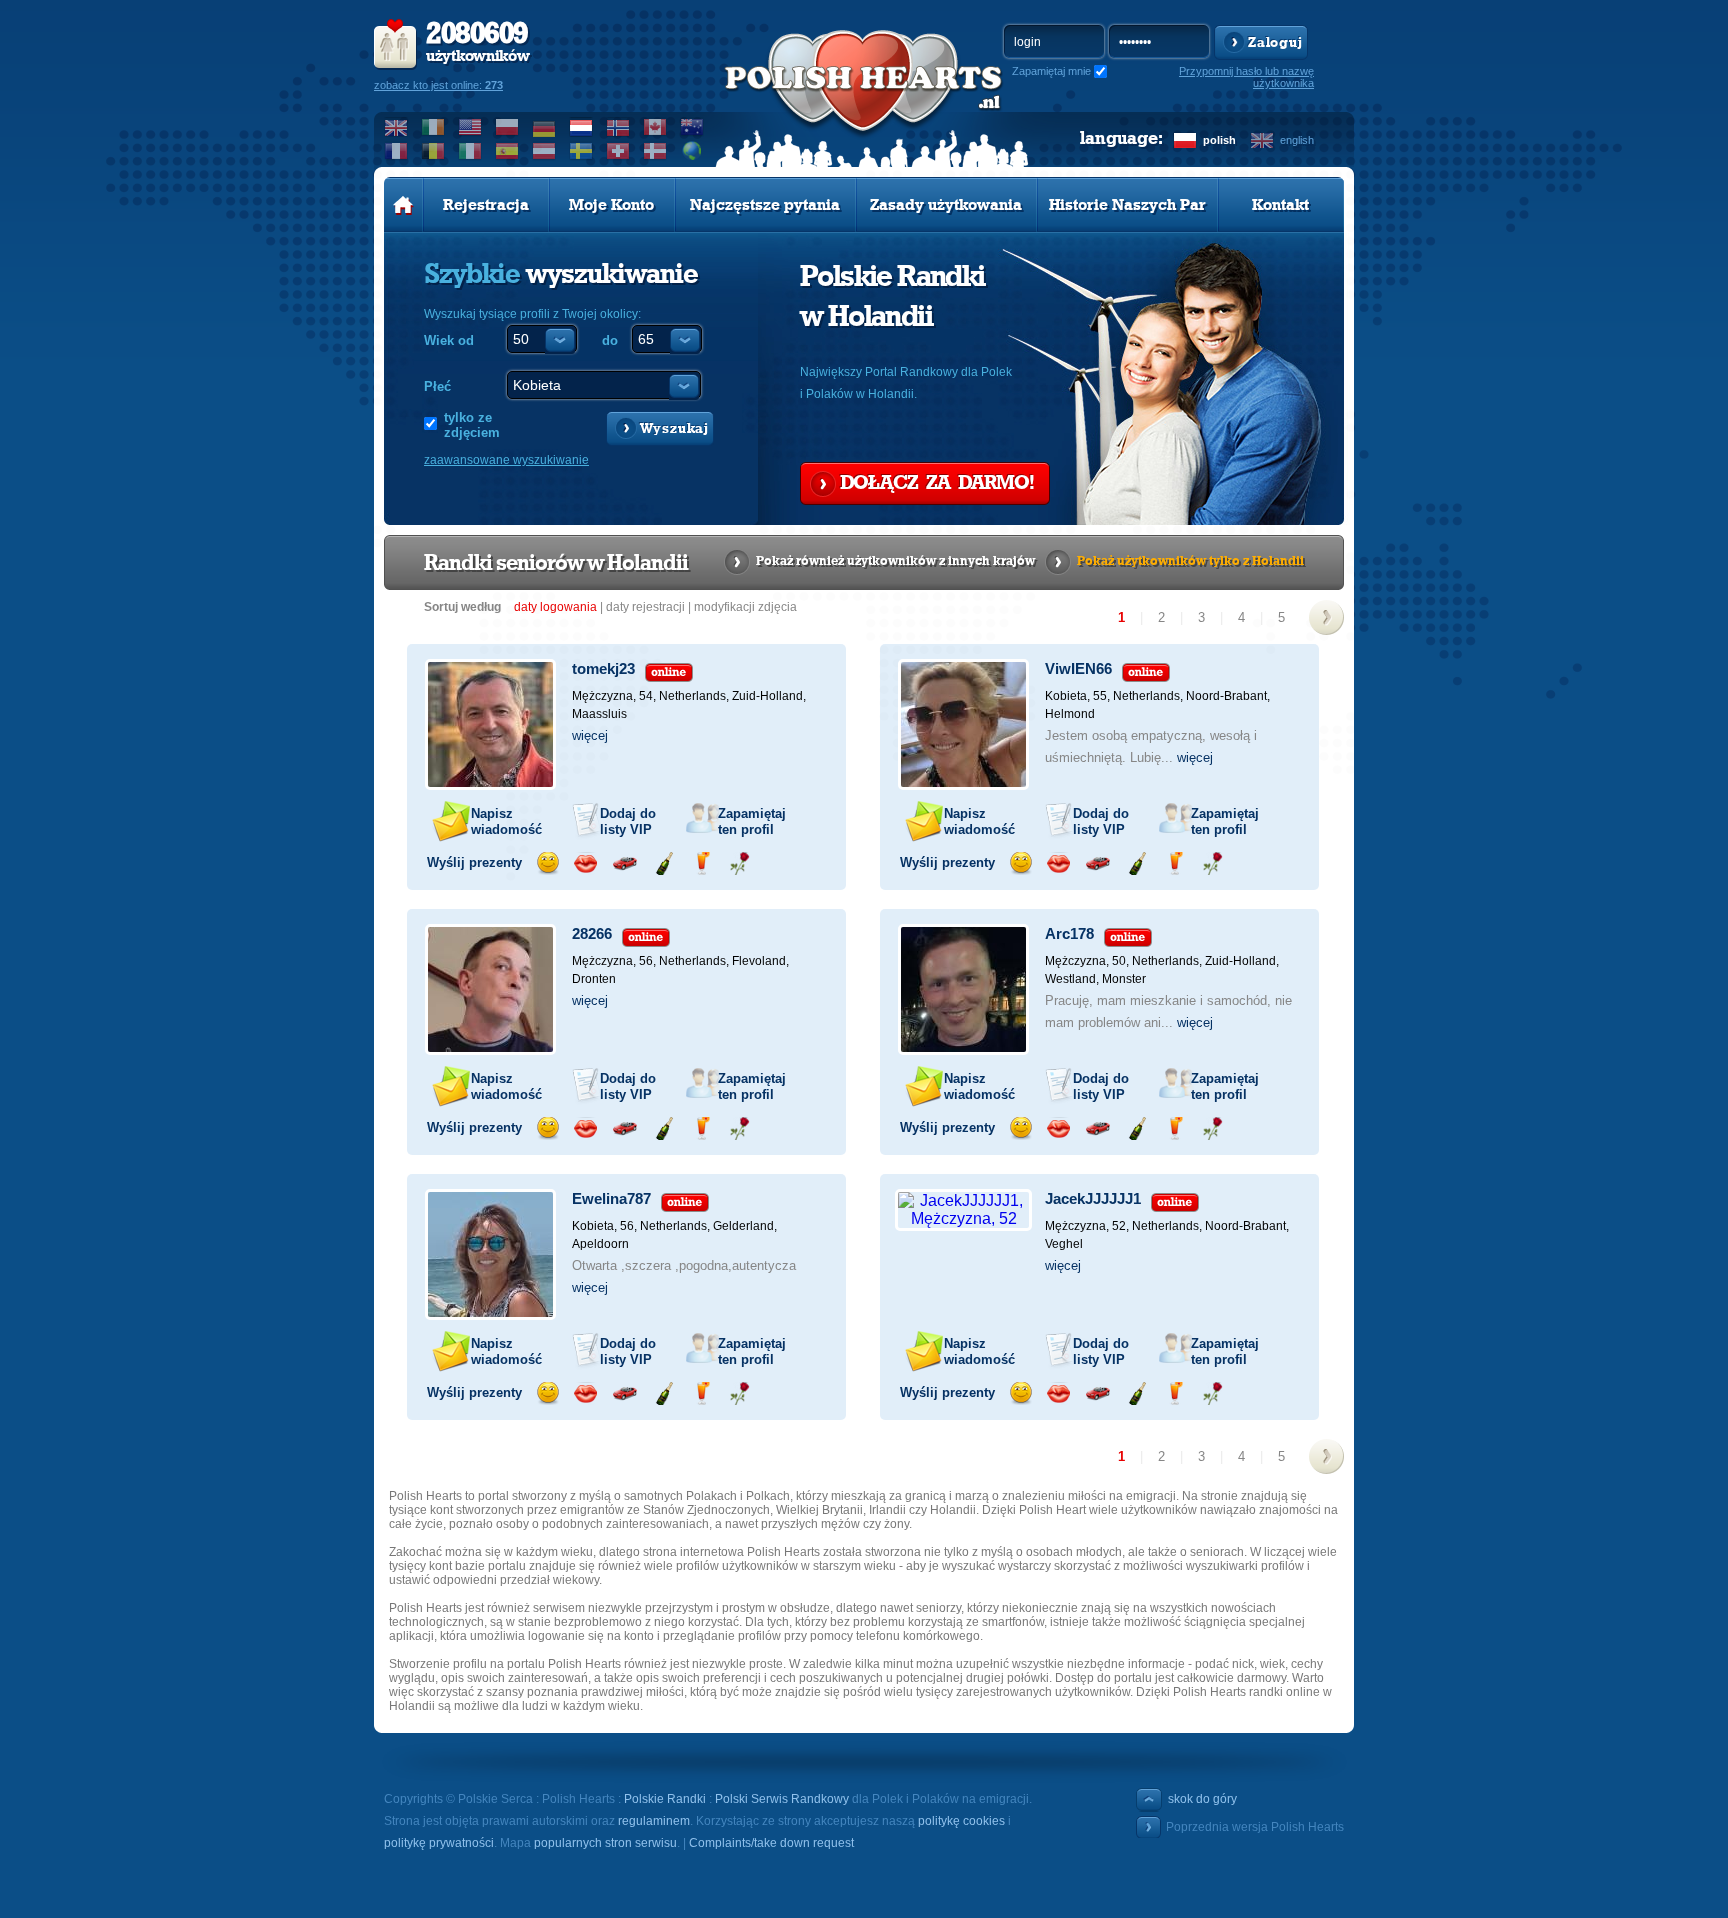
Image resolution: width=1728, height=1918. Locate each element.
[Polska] (507, 127)
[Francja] (396, 151)
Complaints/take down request (771, 1843)
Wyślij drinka (701, 863)
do (610, 340)
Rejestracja (486, 205)
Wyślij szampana (663, 863)
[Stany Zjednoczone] (470, 127)
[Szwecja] (581, 151)
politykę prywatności (439, 1843)
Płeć (437, 386)
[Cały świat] (692, 151)
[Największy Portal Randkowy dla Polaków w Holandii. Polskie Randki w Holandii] (864, 101)
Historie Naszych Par (1127, 205)
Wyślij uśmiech (547, 863)
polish (1219, 140)
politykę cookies (961, 1821)
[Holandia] (581, 127)
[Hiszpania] (507, 151)
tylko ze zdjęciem (472, 425)
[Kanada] (655, 127)
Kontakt (1280, 205)
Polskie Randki (665, 1799)
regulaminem (654, 1821)
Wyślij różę (739, 863)
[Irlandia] (433, 127)
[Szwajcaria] (618, 151)
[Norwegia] (618, 127)
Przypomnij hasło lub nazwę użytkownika (1246, 77)
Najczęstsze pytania (765, 205)
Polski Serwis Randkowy (782, 1799)
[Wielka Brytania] (396, 127)
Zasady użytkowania (946, 205)
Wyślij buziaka (585, 863)
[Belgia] (433, 151)
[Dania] (655, 151)
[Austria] (544, 151)
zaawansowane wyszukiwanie (506, 460)
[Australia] (692, 127)
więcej (590, 735)
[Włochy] (470, 151)
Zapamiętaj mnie (1051, 71)
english (1297, 140)
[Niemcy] (544, 127)
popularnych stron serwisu (605, 1843)
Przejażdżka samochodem (624, 863)
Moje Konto (611, 205)
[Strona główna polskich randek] (403, 205)
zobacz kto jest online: (438, 85)
